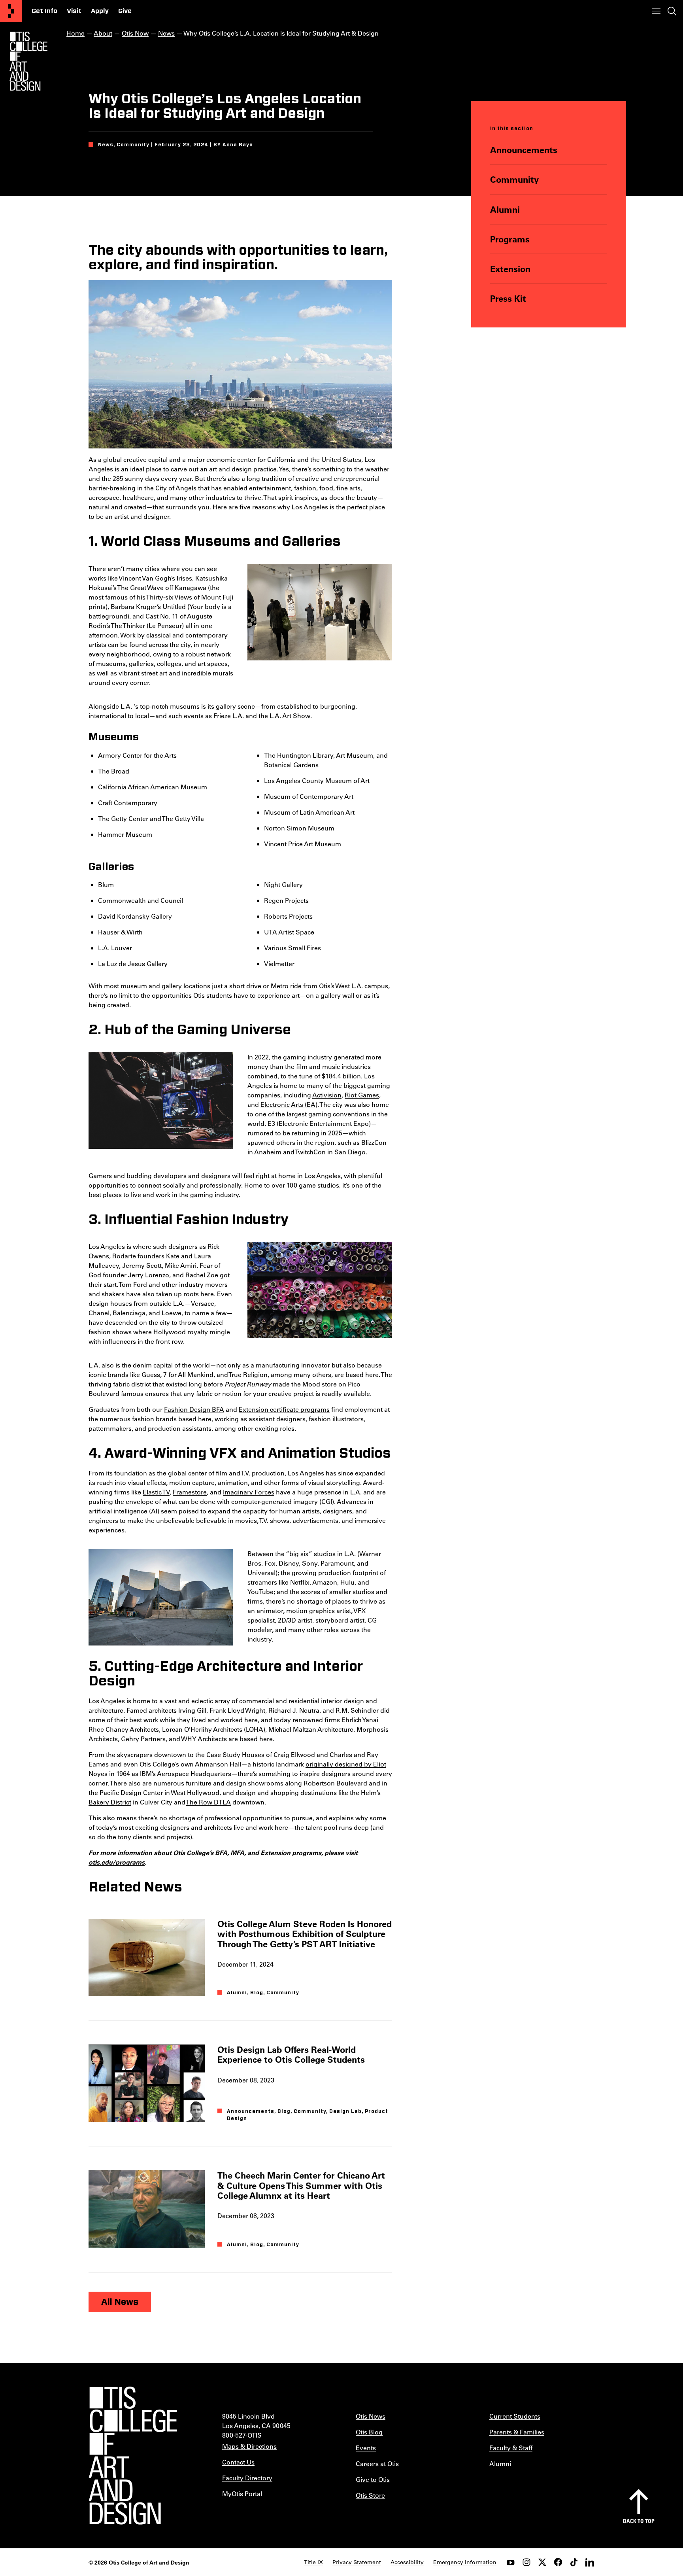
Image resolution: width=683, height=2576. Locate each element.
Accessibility (407, 2562)
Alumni (505, 209)
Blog (257, 1993)
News (166, 33)
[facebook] (558, 2562)
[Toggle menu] (656, 11)
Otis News (371, 2416)
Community (514, 179)
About (103, 33)
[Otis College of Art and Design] (11, 11)
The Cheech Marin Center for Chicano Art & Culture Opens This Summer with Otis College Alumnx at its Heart (301, 2185)
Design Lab (345, 2111)
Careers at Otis (377, 2463)
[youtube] (511, 2562)
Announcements (524, 150)
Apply (100, 11)
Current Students (515, 2416)
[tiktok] (574, 2562)
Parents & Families (517, 2432)
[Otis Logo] (28, 61)
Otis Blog (369, 2432)
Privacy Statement (357, 2562)
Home (75, 33)
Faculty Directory (247, 2478)
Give (125, 11)
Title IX (313, 2562)
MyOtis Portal (242, 2494)
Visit (74, 11)
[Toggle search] (672, 11)
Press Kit (508, 298)
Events (366, 2448)
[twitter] (542, 2562)
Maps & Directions (249, 2446)
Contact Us (238, 2462)
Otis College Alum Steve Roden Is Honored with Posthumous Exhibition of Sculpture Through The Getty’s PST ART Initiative (305, 1934)
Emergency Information (465, 2562)
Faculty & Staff (511, 2448)
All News (120, 2302)
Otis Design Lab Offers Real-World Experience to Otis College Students (291, 2054)
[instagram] (526, 2562)
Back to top (639, 2521)
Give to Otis (373, 2479)
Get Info (44, 11)
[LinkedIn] (590, 2562)
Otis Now (135, 33)
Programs (510, 239)
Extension (510, 269)
